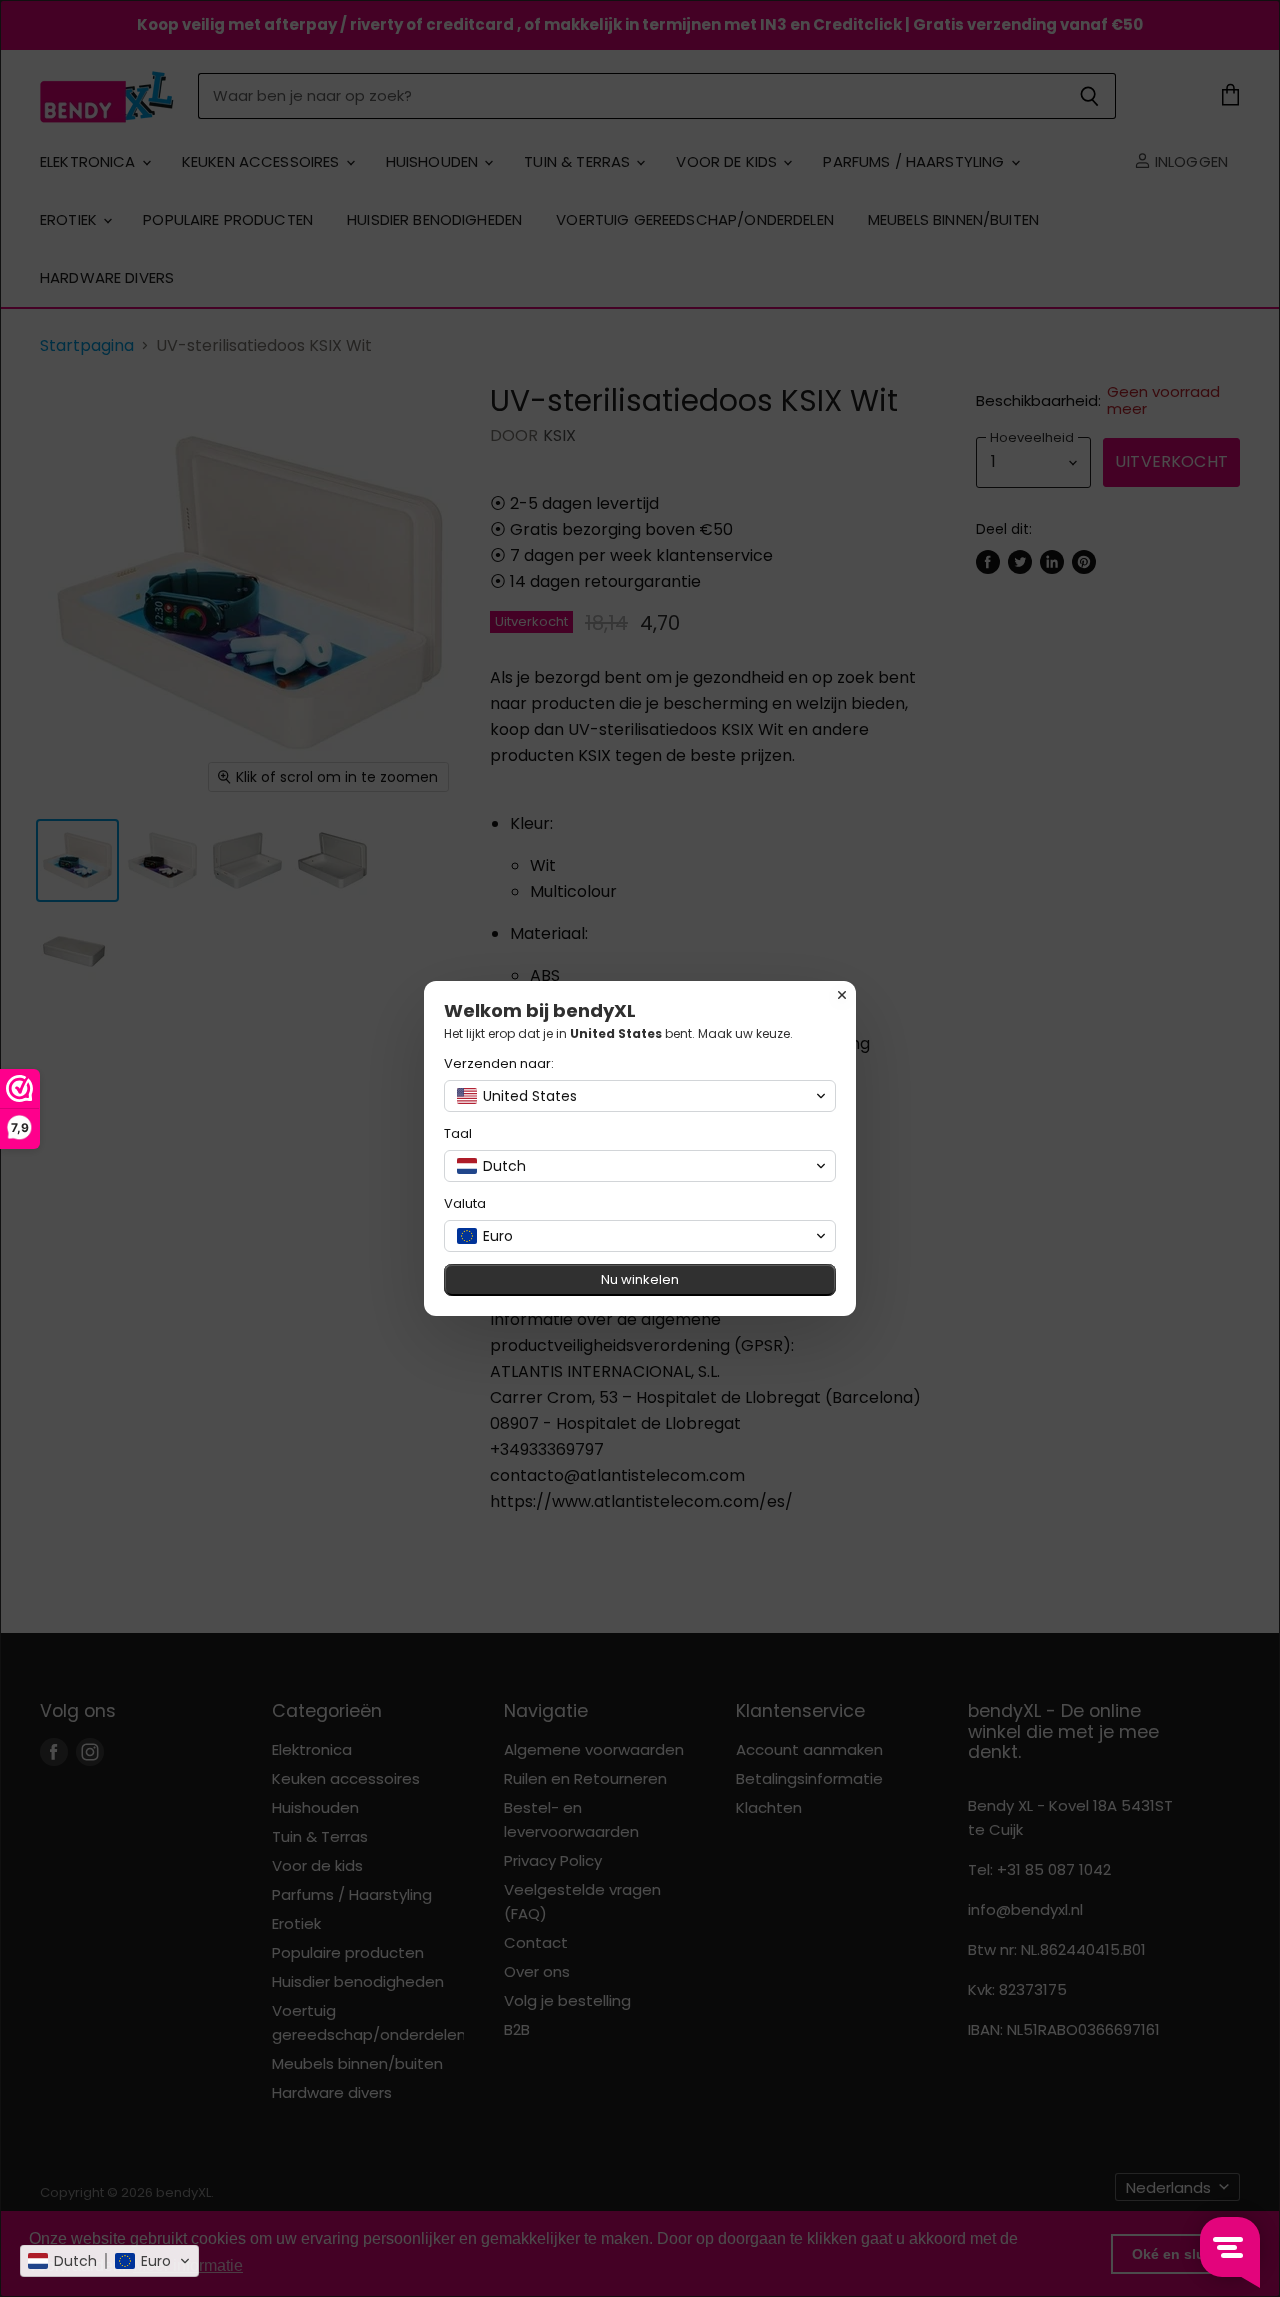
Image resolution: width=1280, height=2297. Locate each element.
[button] (109, 2261)
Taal (458, 1133)
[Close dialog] (842, 995)
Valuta (465, 1203)
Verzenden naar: (499, 1063)
